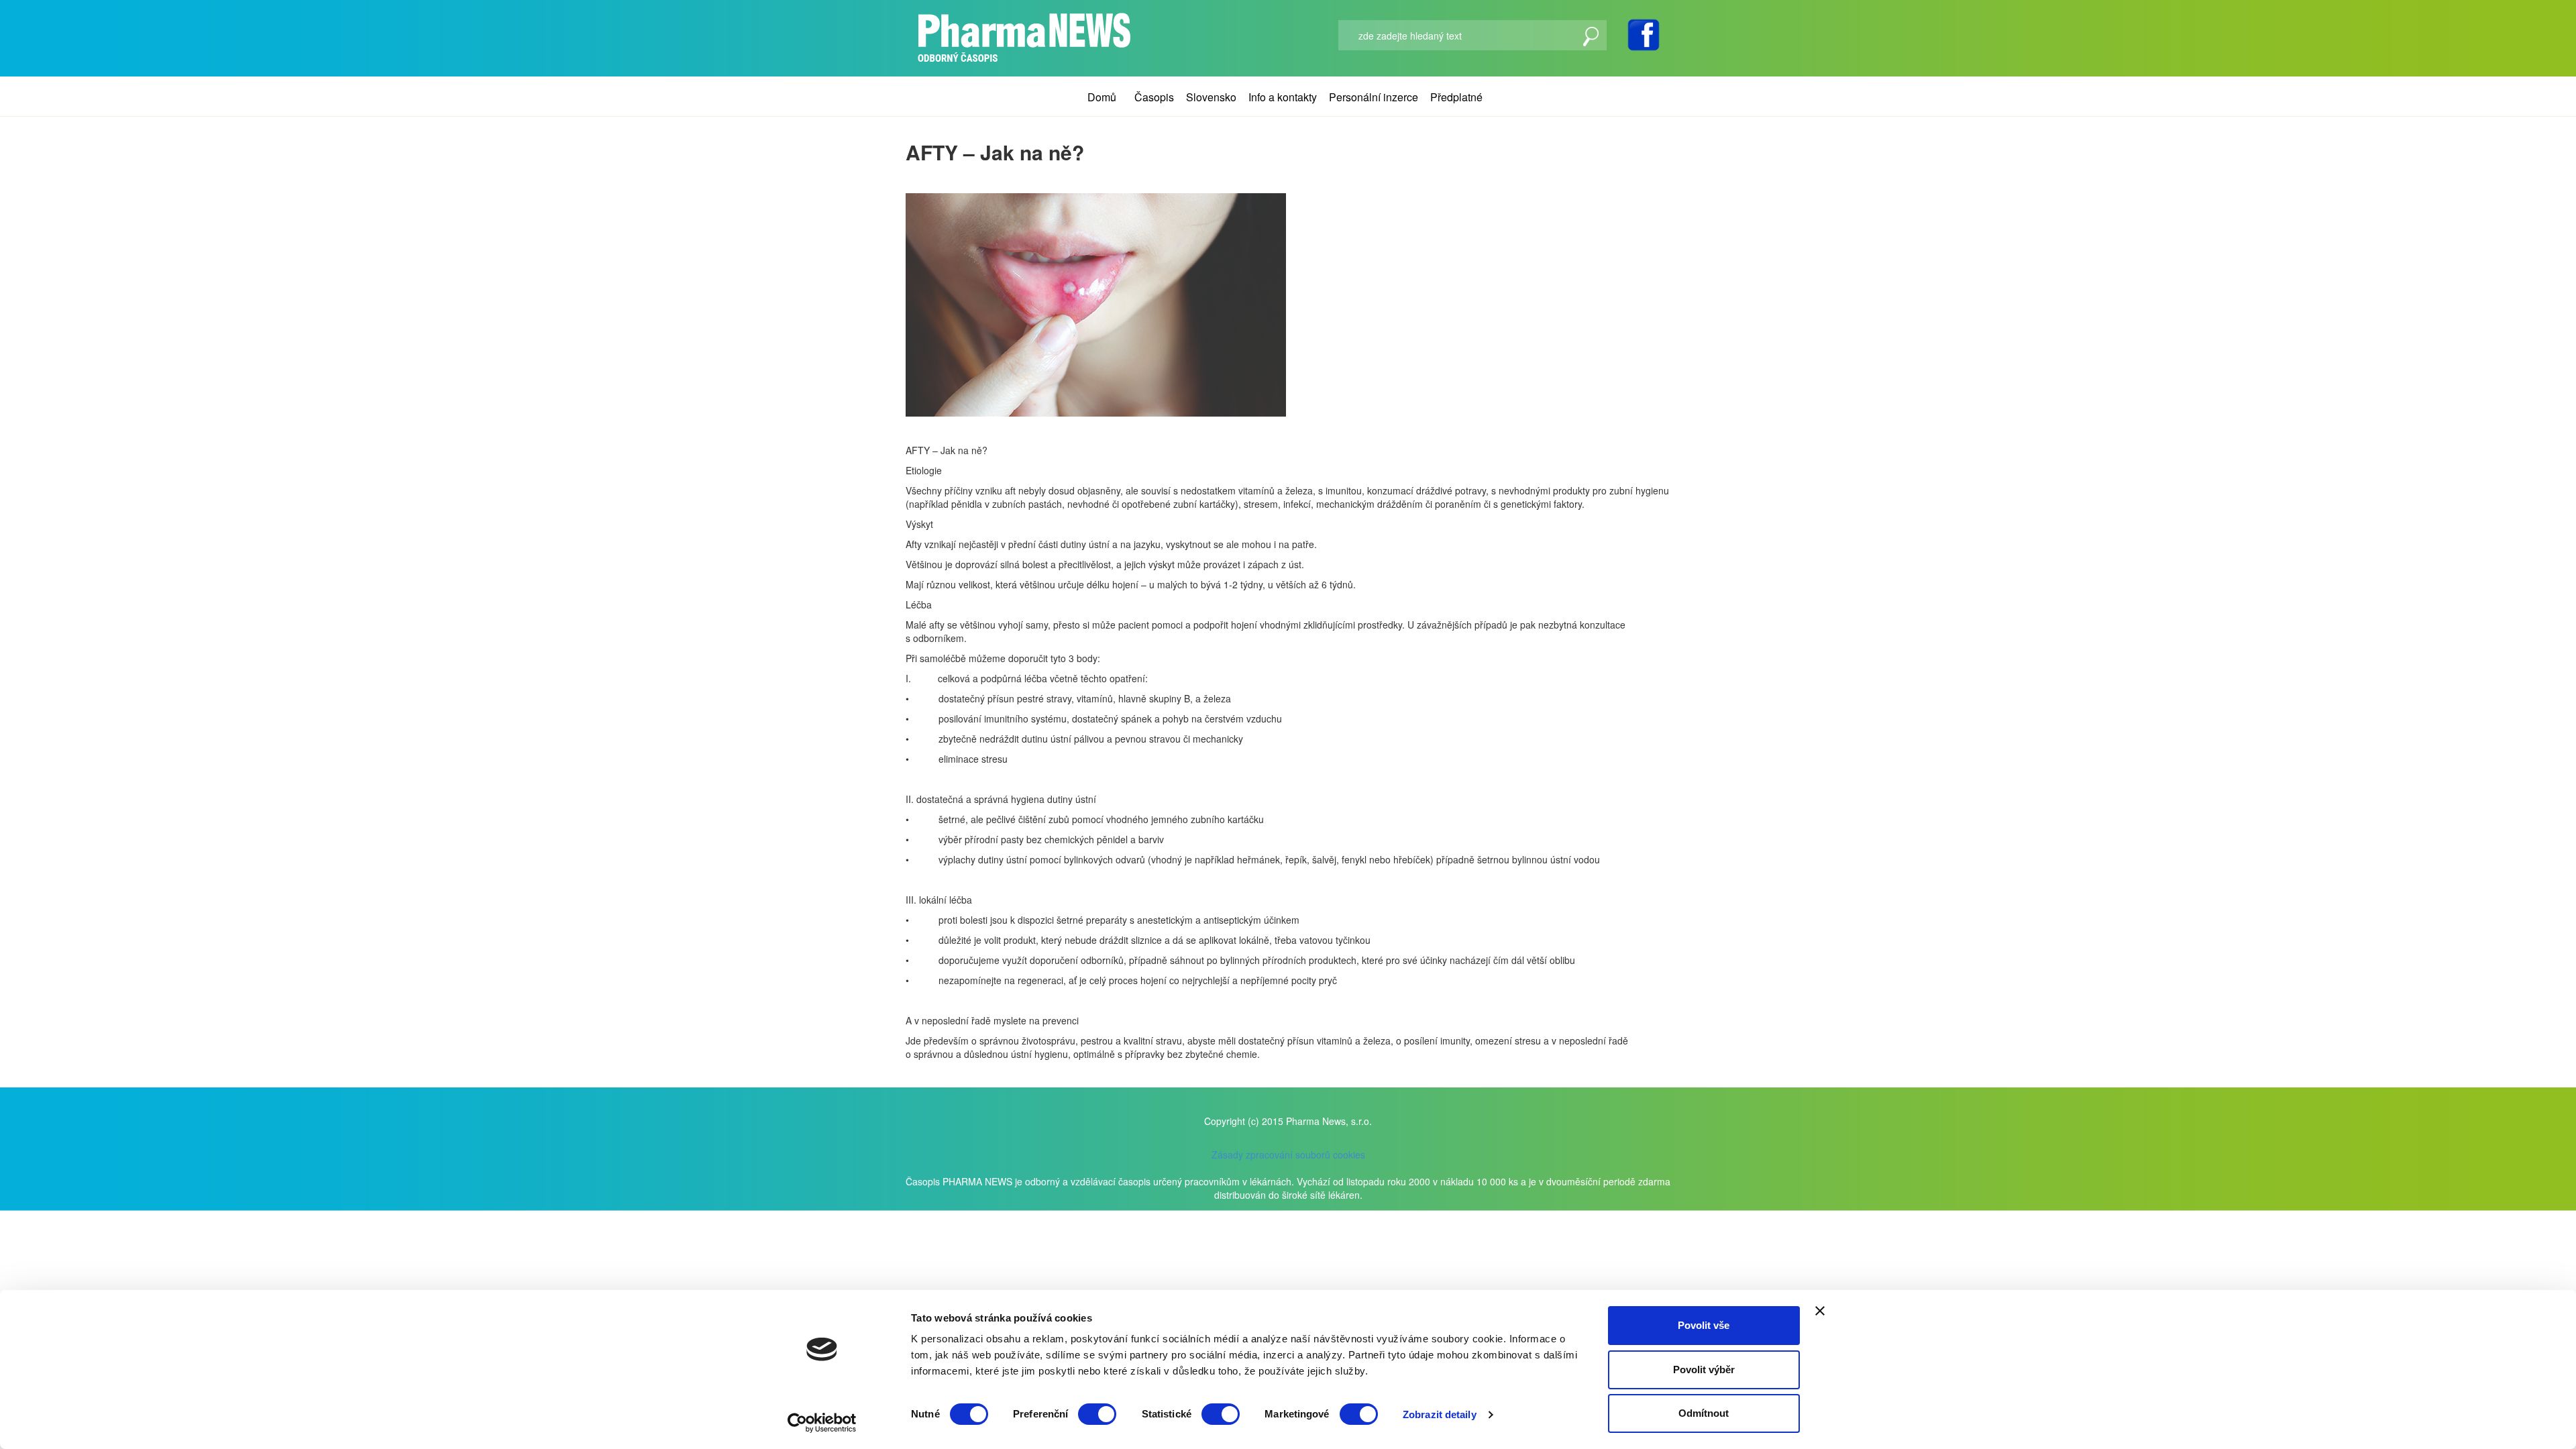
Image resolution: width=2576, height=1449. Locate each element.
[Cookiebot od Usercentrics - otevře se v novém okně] (822, 1423)
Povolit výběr (1704, 1370)
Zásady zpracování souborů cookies (1288, 1155)
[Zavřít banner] (1820, 1311)
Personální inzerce (1374, 97)
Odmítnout (1704, 1413)
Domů (1102, 97)
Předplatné (1456, 97)
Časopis (1154, 97)
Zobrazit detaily (1440, 1414)
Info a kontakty (1283, 97)
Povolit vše (1704, 1325)
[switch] (1097, 1414)
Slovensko (1211, 97)
